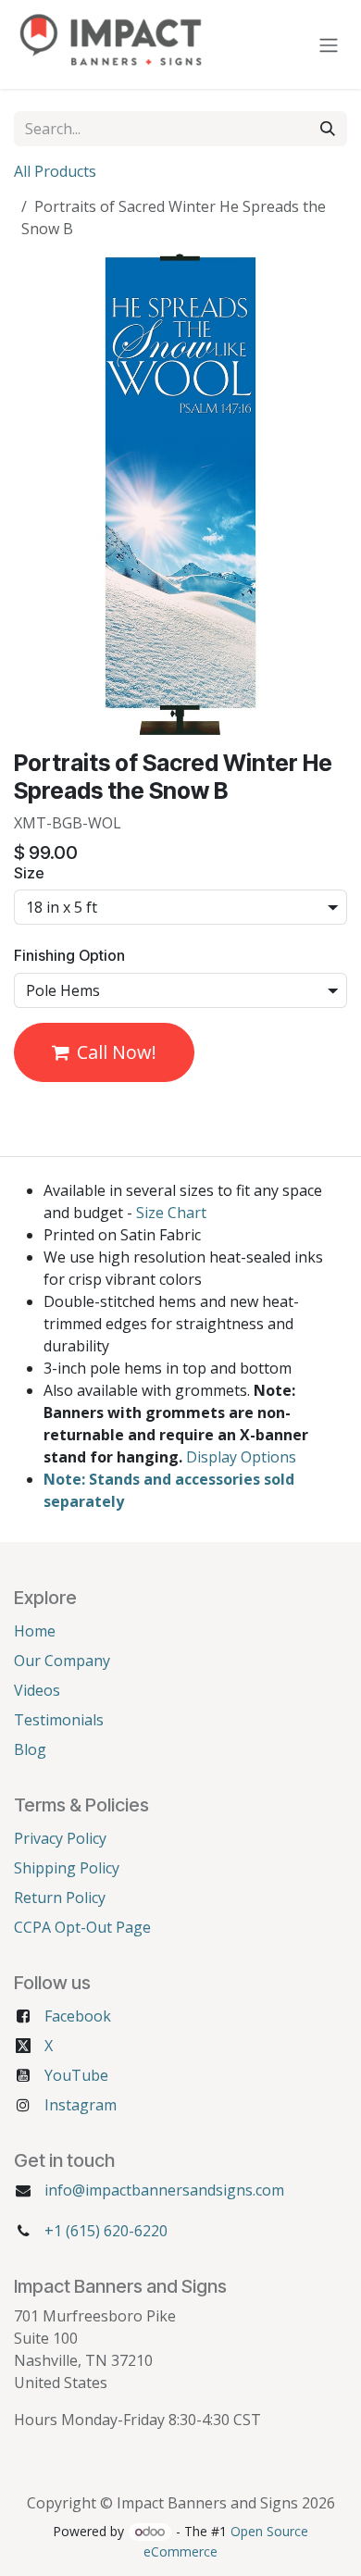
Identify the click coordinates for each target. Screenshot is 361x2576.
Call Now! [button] (117, 1052)
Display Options (241, 1457)
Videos (37, 1690)
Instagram (81, 2105)
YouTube (76, 2075)
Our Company (62, 1661)
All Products (55, 171)
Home (35, 1631)
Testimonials (59, 1720)
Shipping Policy (67, 1868)
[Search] (328, 129)
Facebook (78, 2016)
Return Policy (60, 1898)
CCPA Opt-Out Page (82, 1927)
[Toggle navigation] (329, 44)
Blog (30, 1749)
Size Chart (171, 1213)
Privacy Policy (60, 1838)
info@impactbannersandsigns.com (164, 2190)
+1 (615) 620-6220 (106, 2231)
